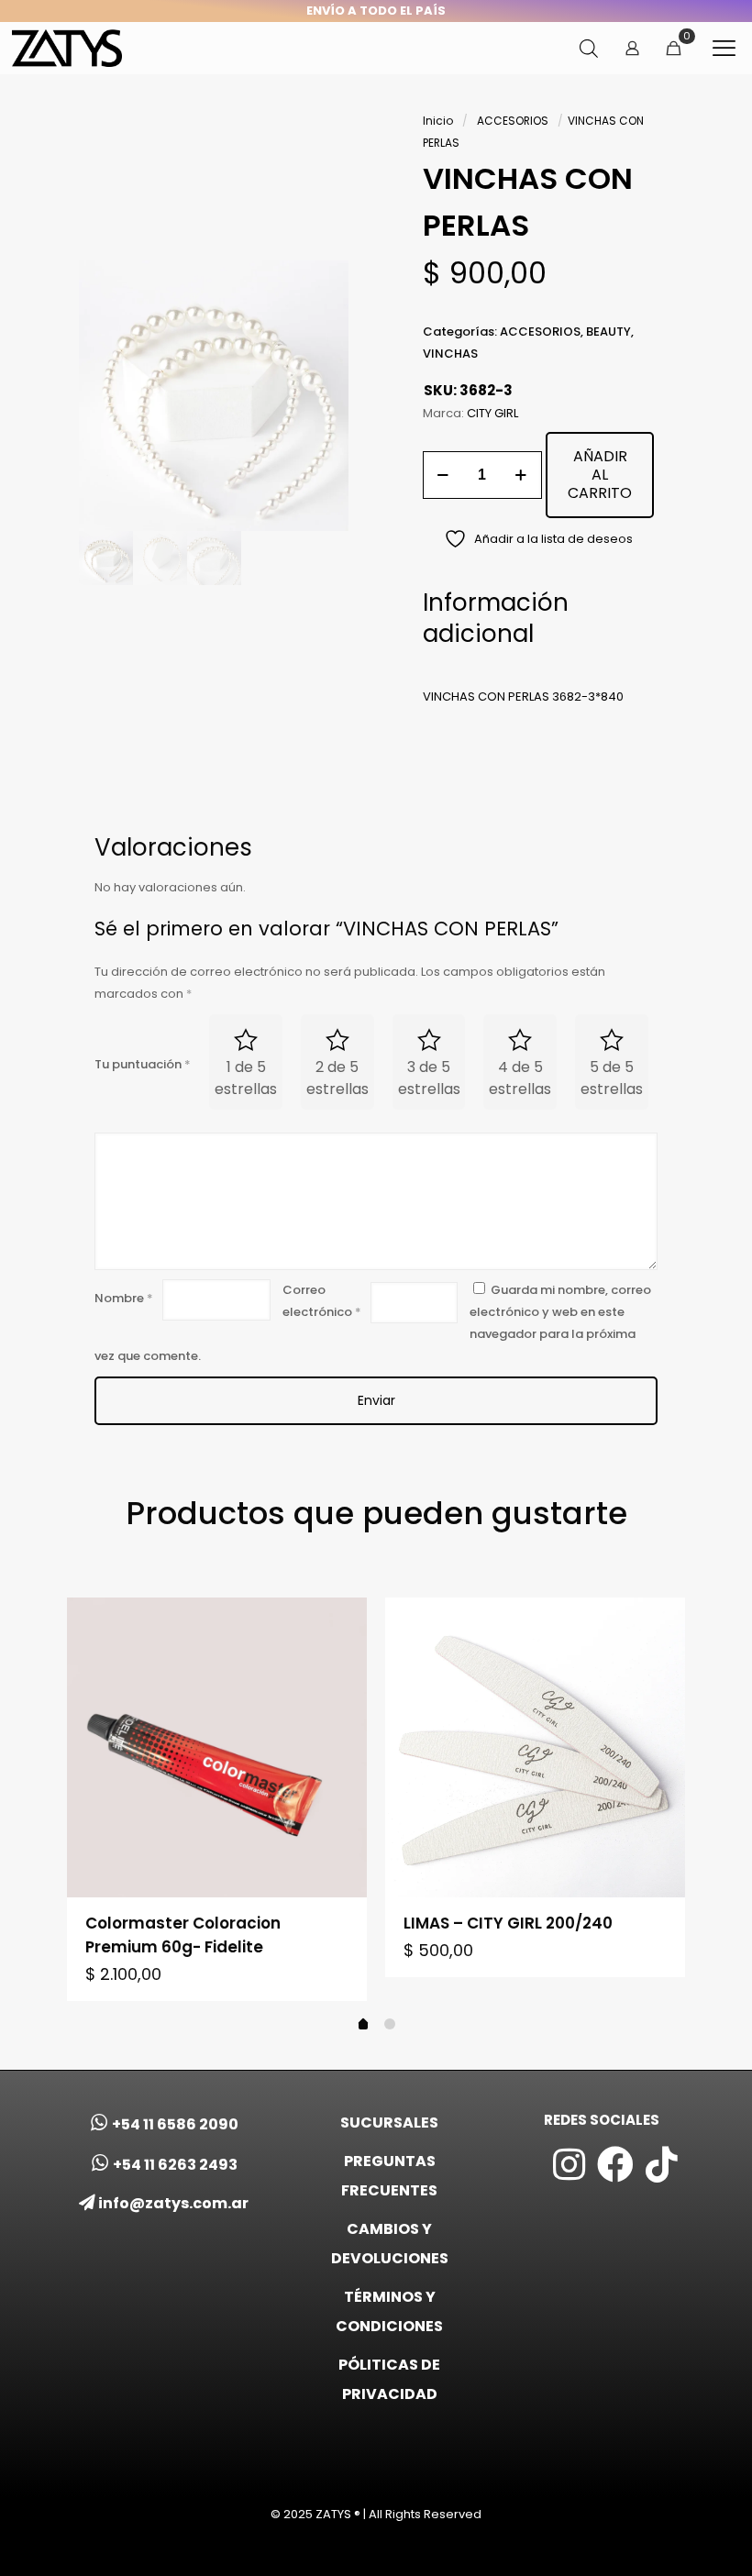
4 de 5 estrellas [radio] (520, 1078)
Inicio (438, 121)
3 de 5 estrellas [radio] (429, 1078)
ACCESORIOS (513, 121)
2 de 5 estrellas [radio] (337, 1078)
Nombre (124, 1298)
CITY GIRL (492, 413)
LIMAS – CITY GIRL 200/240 (508, 1923)
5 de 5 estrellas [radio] (612, 1078)
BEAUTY (608, 332)
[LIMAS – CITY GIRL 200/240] (535, 1747)
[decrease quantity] (443, 475)
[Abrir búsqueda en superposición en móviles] (589, 48)
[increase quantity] (521, 475)
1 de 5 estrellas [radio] (246, 1078)
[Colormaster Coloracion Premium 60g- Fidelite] (217, 1747)
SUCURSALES (389, 2123)
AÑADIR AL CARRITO (600, 475)
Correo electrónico (322, 1301)
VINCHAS (450, 354)
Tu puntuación (143, 1064)
